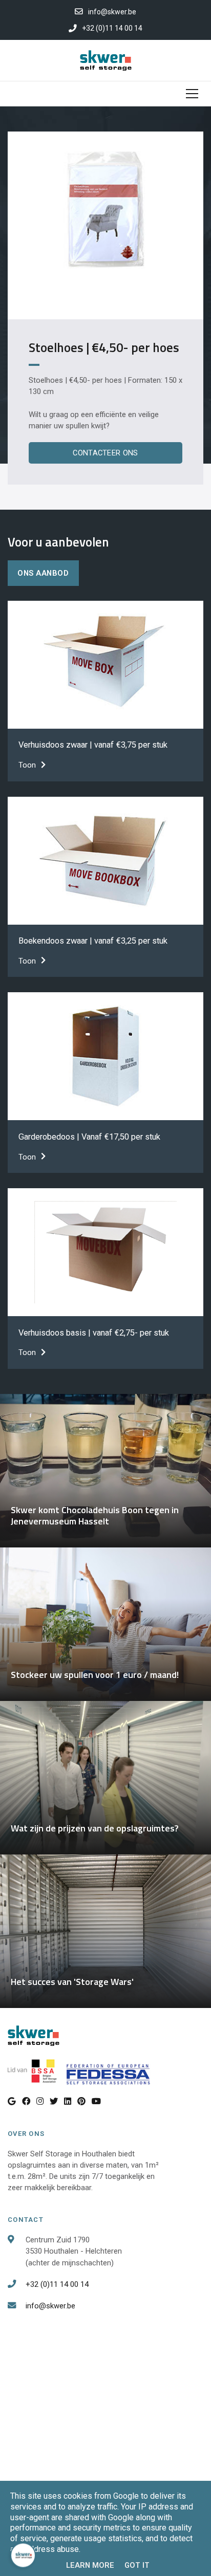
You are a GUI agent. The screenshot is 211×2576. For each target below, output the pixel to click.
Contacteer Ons (105, 453)
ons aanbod (43, 573)
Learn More (90, 2565)
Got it (137, 2565)
